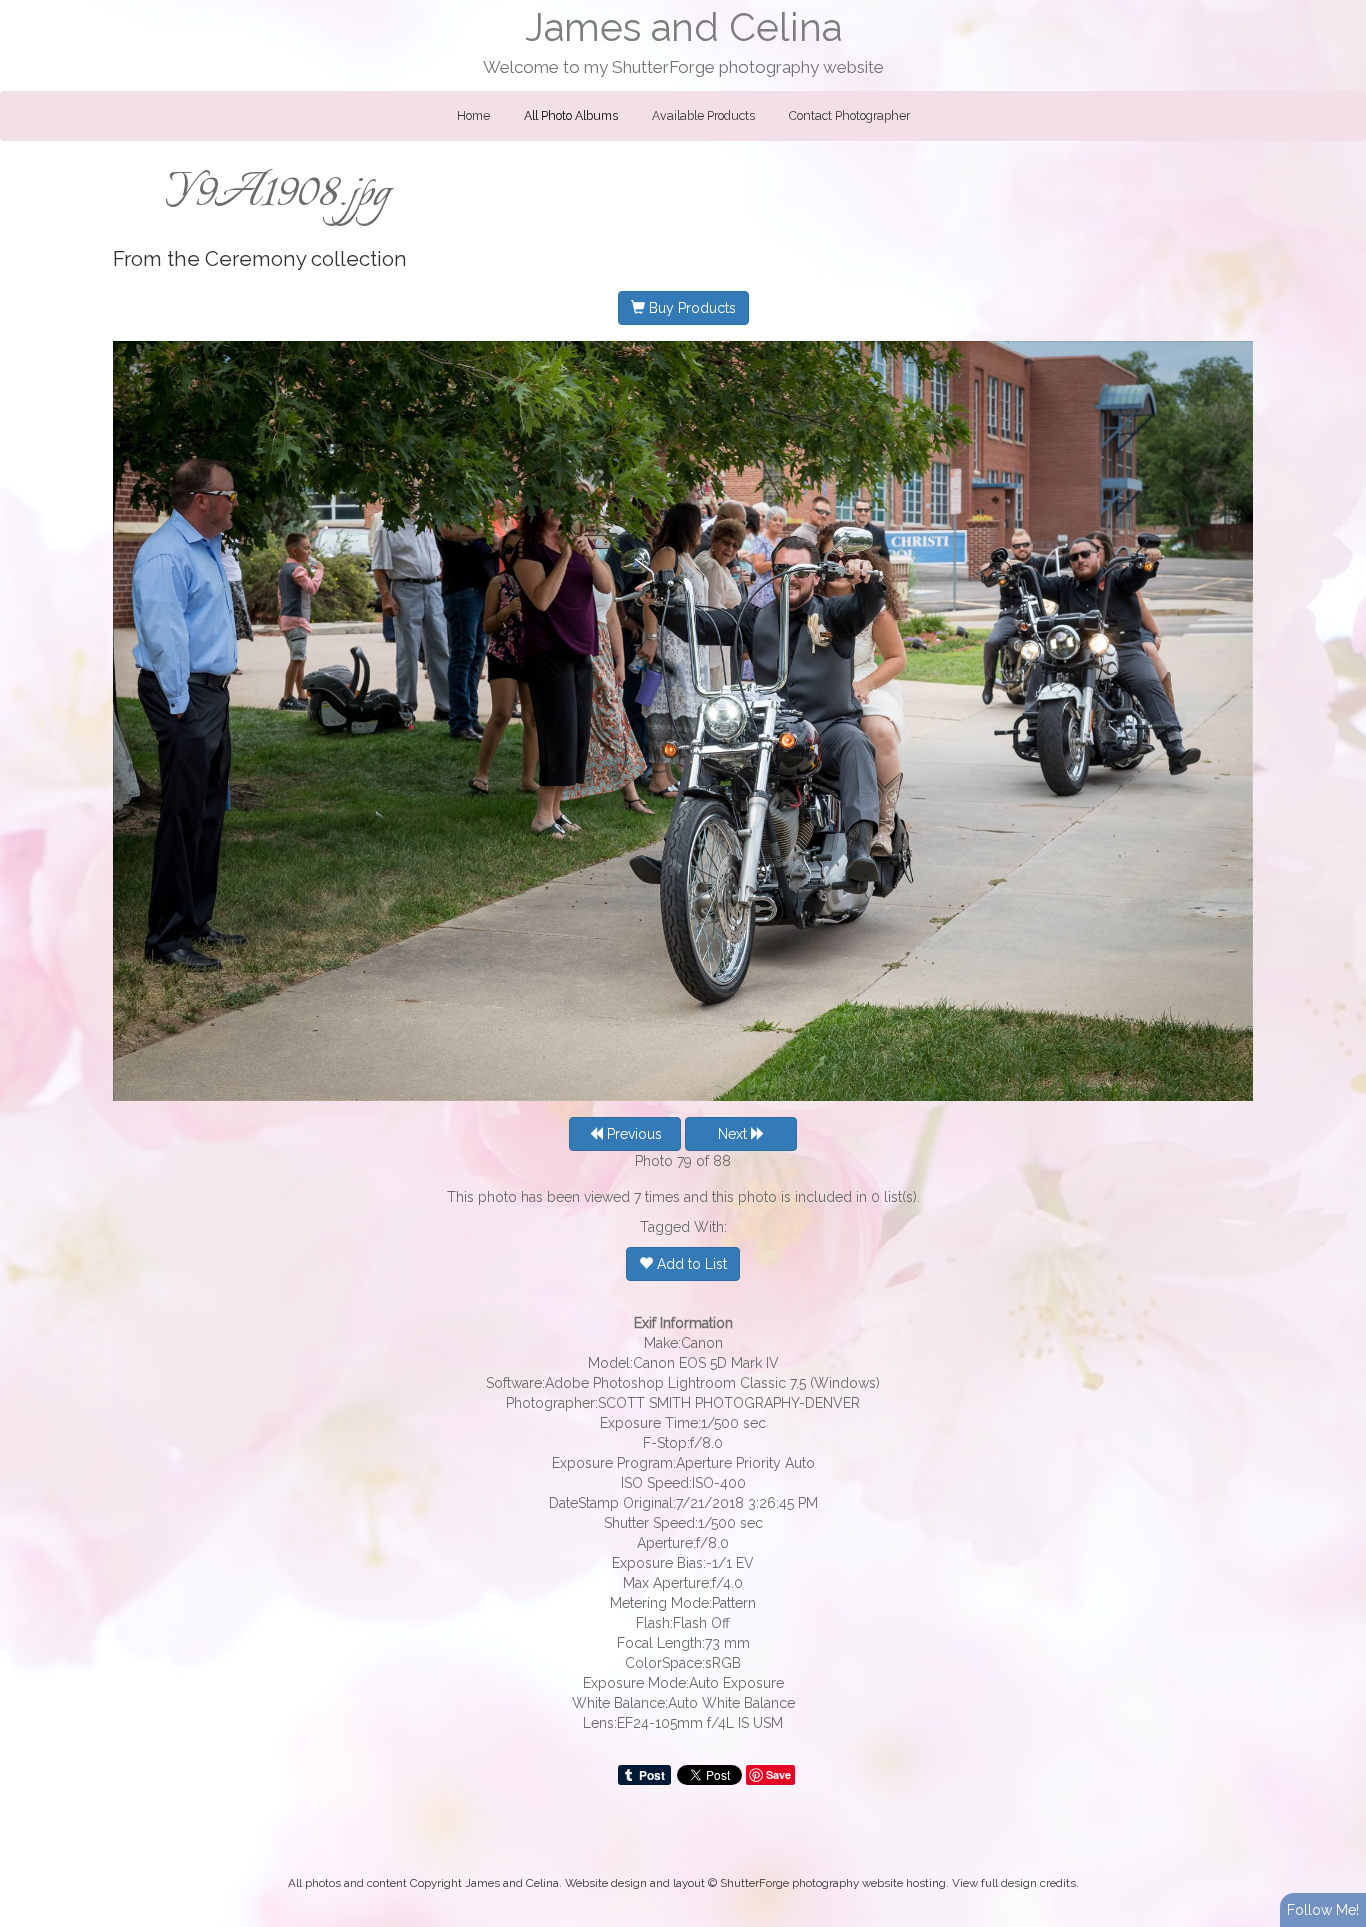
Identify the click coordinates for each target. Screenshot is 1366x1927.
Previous (632, 1134)
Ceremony (255, 259)
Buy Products (690, 308)
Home (473, 116)
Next (734, 1134)
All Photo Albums (571, 116)
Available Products (703, 116)
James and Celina (683, 27)
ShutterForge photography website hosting (833, 1883)
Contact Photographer (849, 116)
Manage (1339, 10)
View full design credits (1014, 1883)
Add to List (690, 1264)
